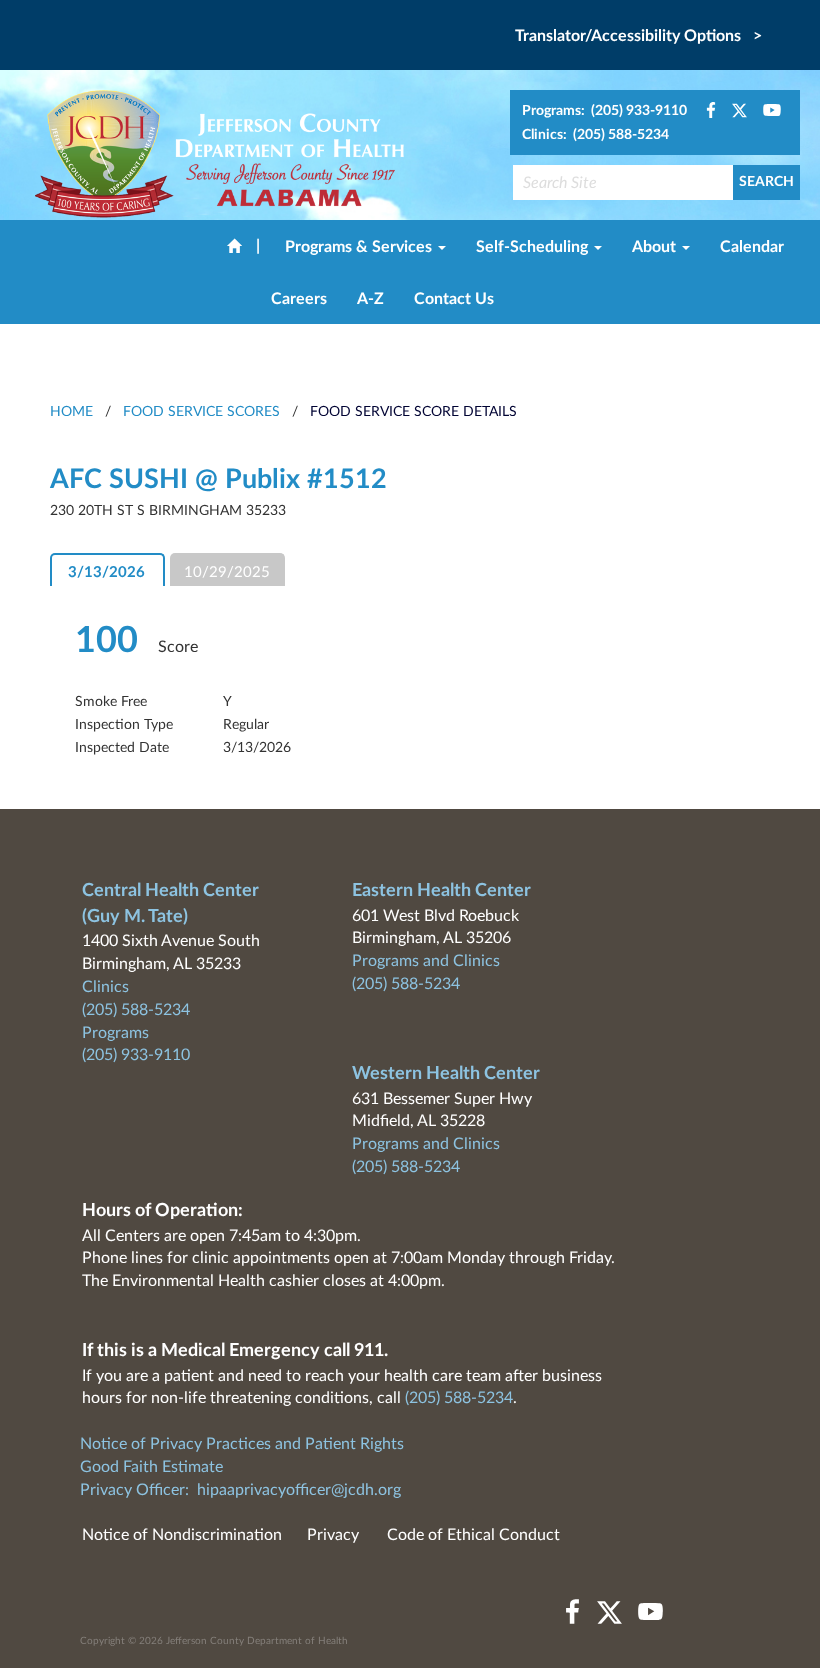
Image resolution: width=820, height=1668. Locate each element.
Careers (299, 299)
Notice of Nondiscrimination (182, 1535)
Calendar (752, 247)
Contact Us (454, 299)
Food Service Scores (201, 412)
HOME (71, 412)
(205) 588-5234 (136, 1010)
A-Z (370, 299)
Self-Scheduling (534, 247)
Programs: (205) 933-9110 (604, 111)
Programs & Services (360, 247)
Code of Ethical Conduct (473, 1535)
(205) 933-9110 (136, 1055)
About (656, 247)
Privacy (333, 1535)
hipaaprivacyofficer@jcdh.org (299, 1490)
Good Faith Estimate (151, 1467)
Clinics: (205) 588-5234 (595, 135)
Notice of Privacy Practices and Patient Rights (242, 1444)
